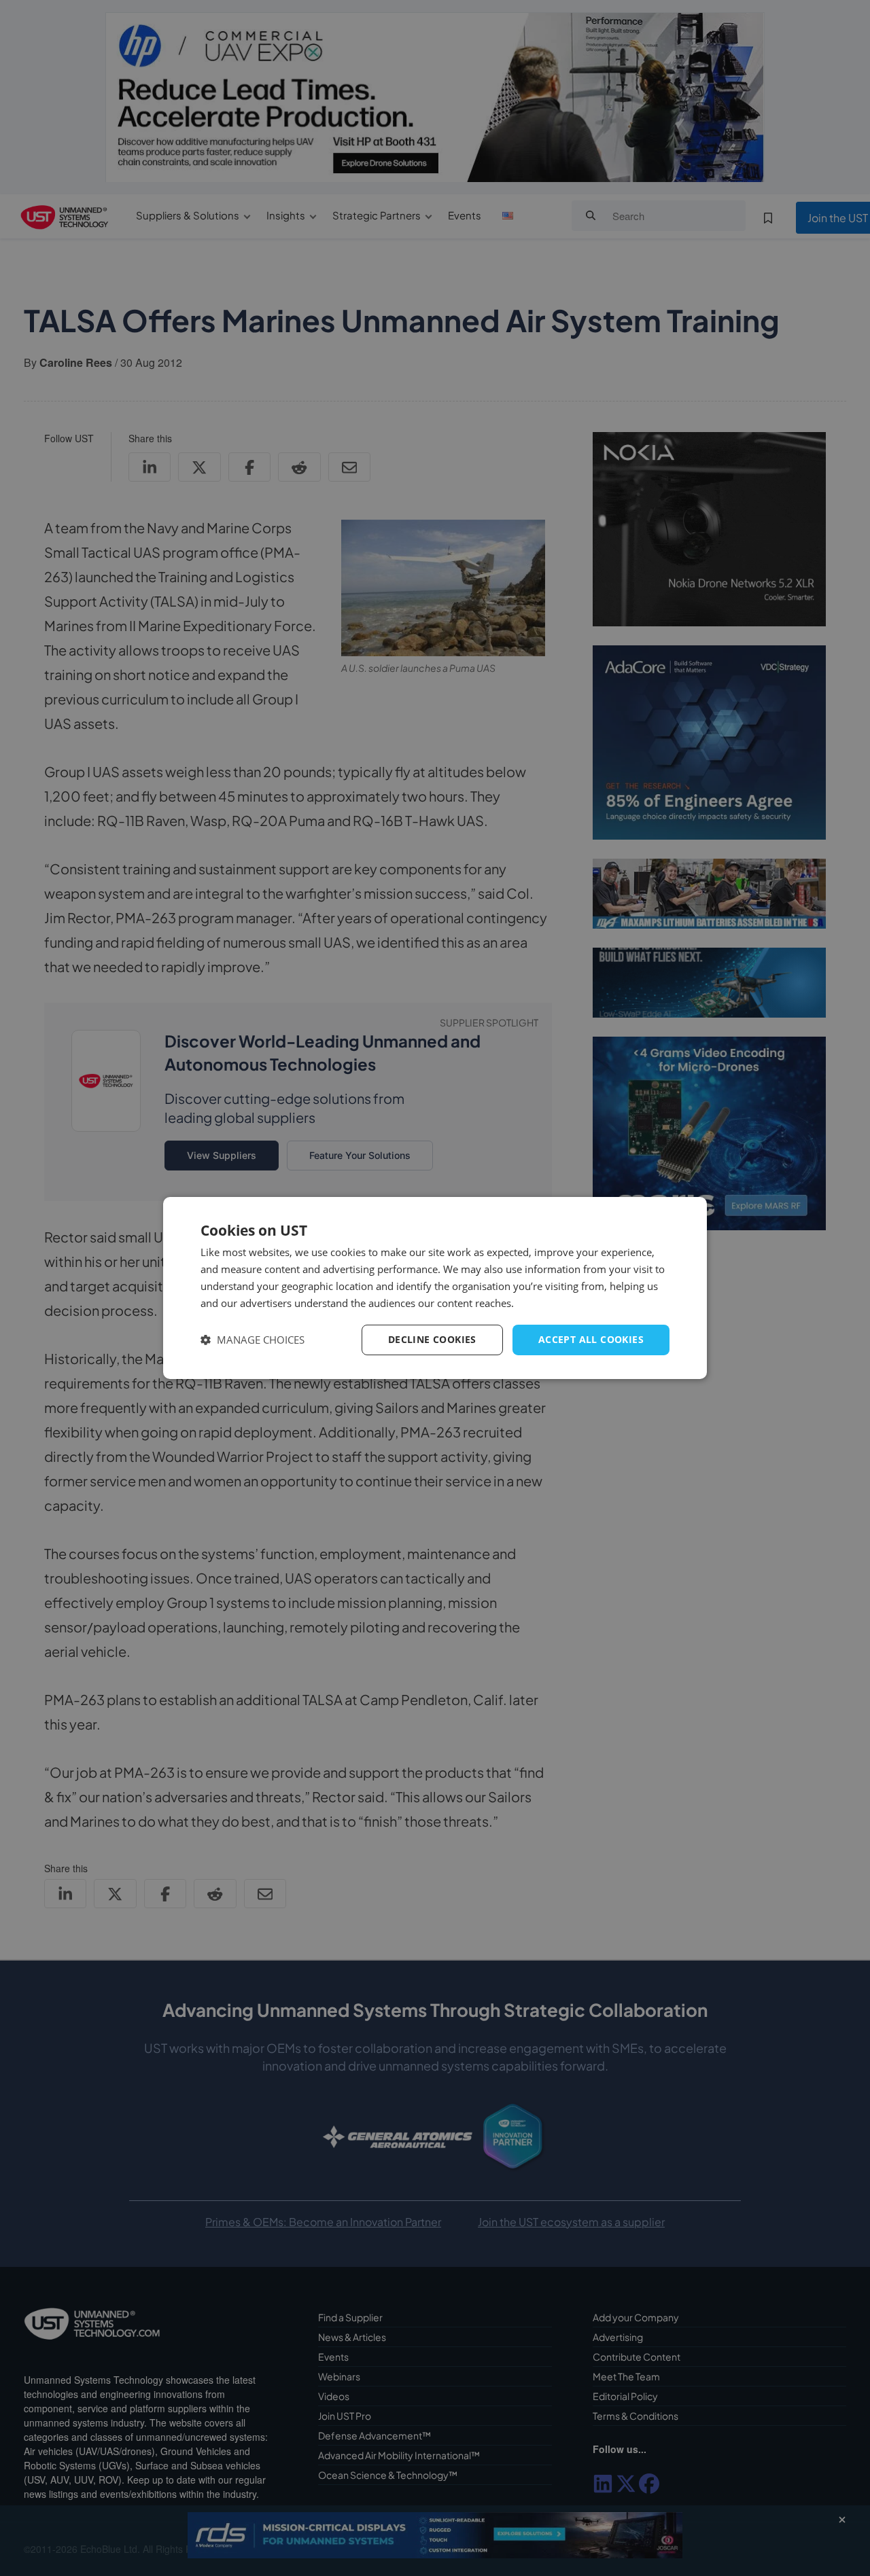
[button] (253, 1340)
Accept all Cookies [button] (591, 1339)
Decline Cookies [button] (432, 1339)
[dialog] (435, 1288)
